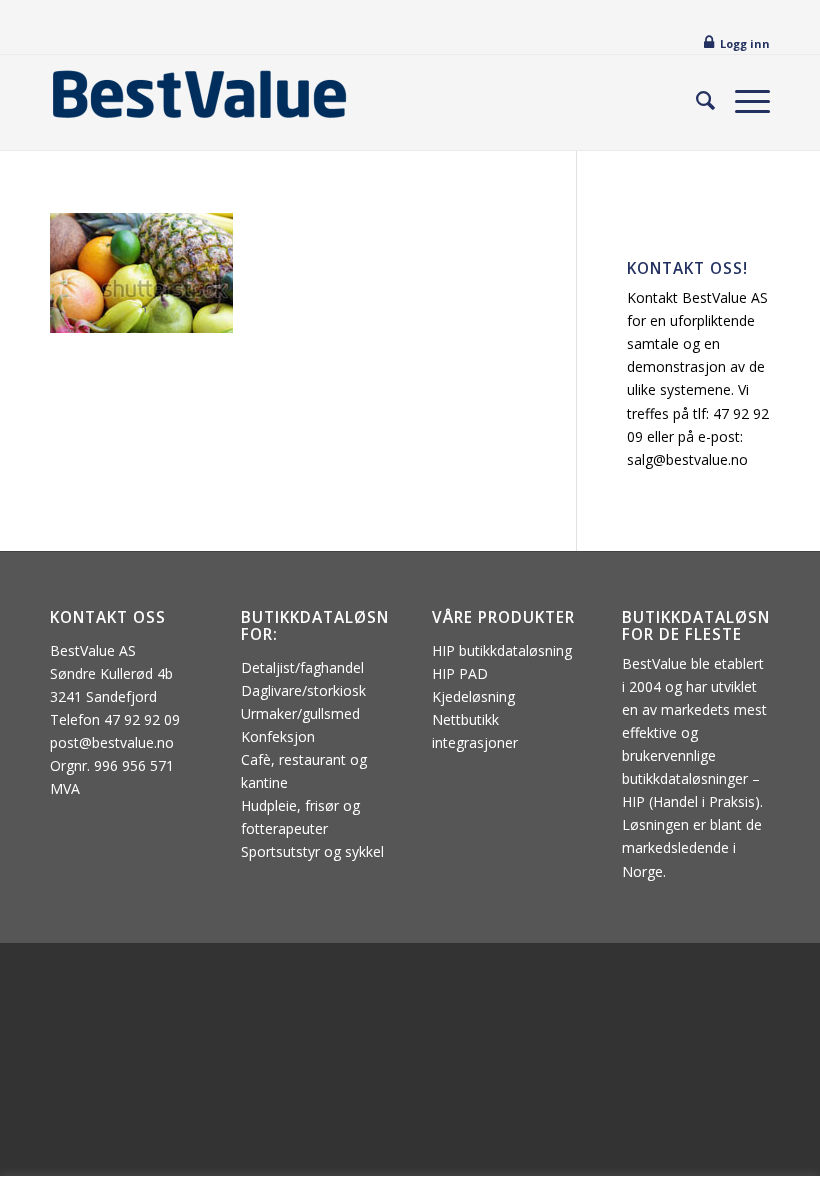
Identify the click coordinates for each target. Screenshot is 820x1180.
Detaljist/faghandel (302, 667)
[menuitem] (695, 100)
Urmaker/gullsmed (300, 713)
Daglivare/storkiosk (303, 690)
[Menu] (742, 100)
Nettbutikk (465, 719)
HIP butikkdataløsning (502, 650)
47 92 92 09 (142, 719)
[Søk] (695, 100)
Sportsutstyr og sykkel (312, 851)
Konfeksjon (278, 736)
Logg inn (745, 43)
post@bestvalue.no (112, 742)
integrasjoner (475, 742)
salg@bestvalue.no (687, 459)
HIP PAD (460, 673)
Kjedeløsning (473, 696)
